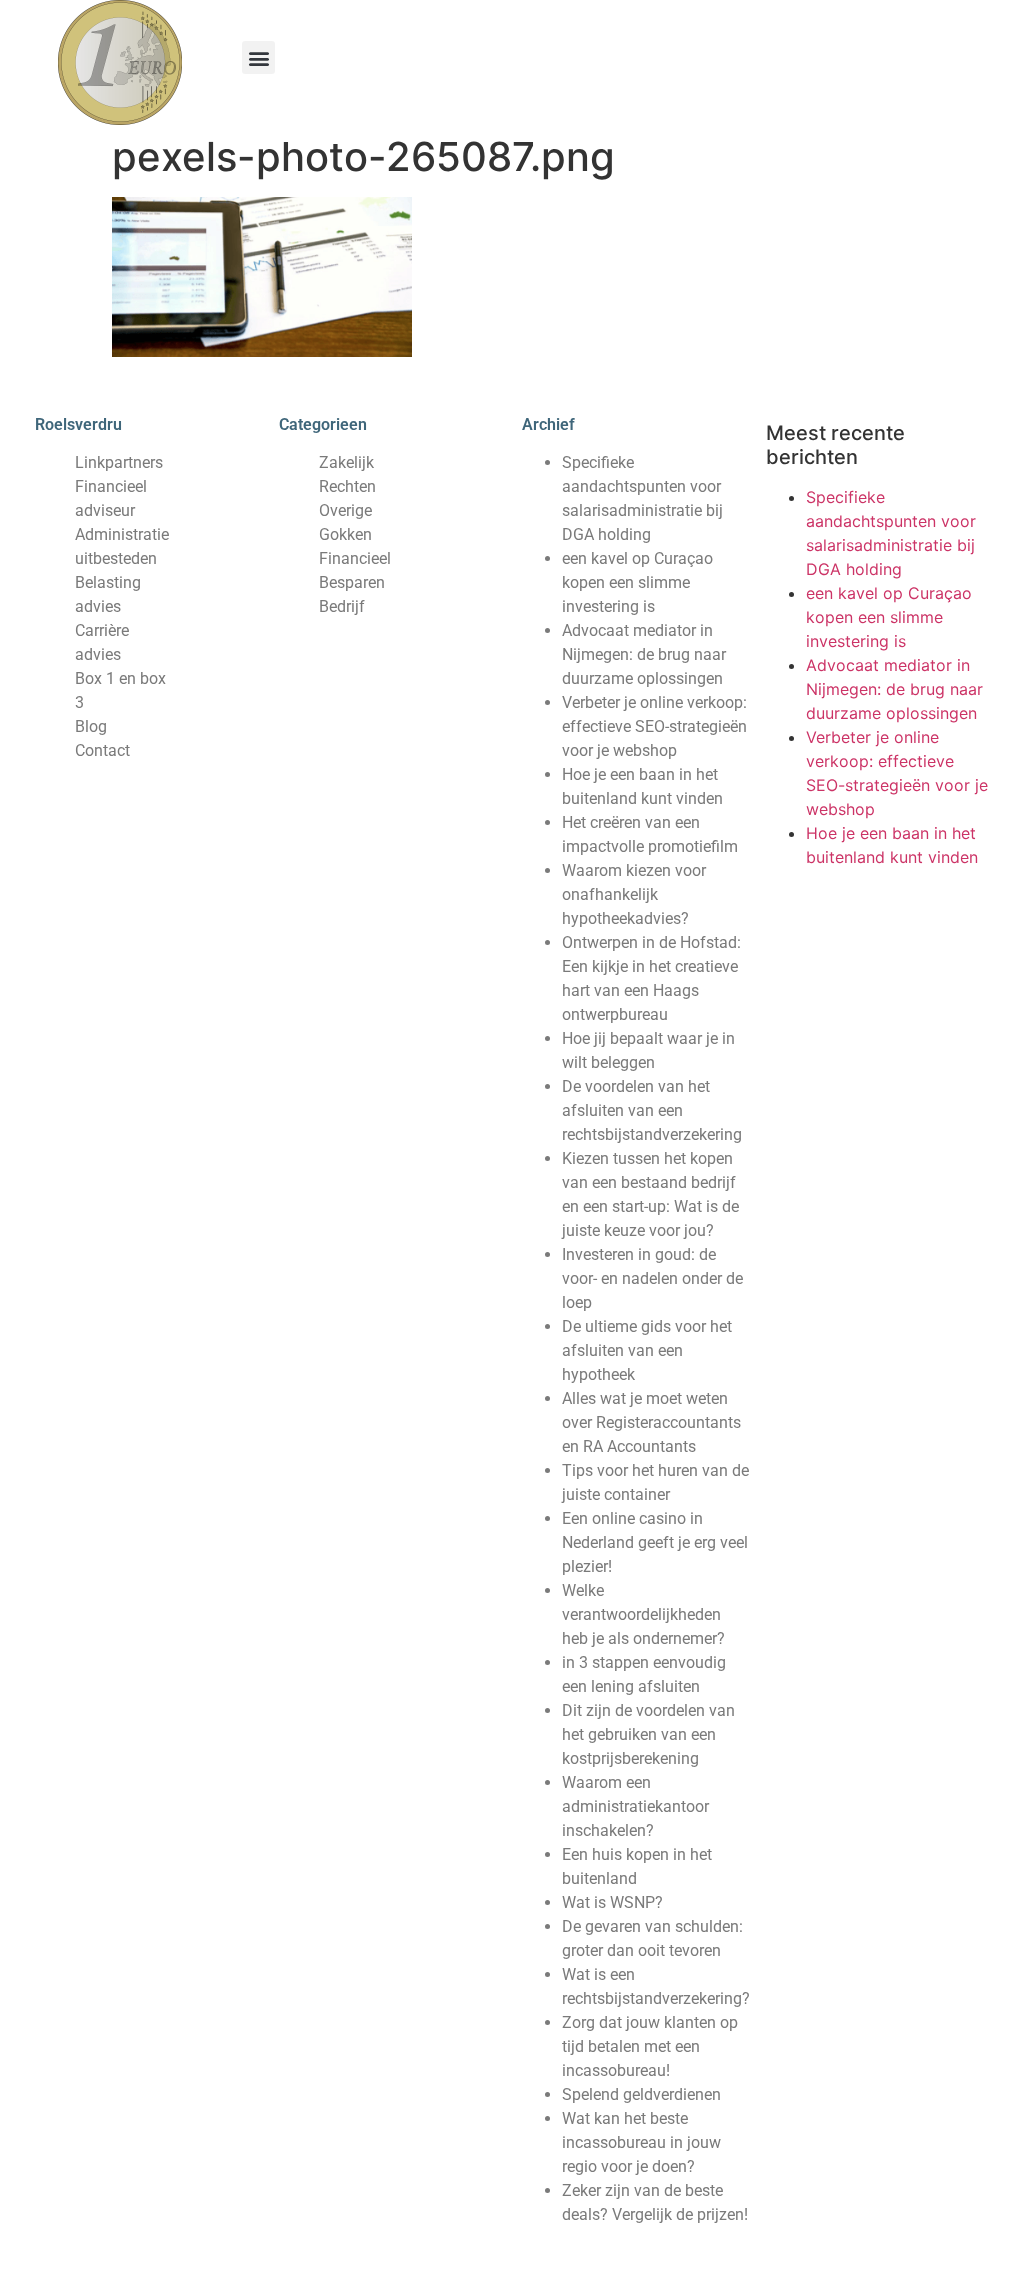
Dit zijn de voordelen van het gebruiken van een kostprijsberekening (648, 1734)
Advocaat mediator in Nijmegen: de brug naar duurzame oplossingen (644, 654)
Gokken (345, 534)
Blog (91, 726)
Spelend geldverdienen (641, 2094)
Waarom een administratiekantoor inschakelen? (635, 1806)
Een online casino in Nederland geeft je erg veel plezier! (655, 1542)
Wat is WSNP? (612, 1902)
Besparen (352, 582)
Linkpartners (119, 462)
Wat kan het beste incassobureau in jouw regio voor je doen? (641, 2142)
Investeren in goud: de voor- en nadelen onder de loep (652, 1278)
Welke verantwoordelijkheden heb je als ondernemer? (643, 1614)
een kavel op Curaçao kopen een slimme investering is (637, 582)
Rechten (347, 486)
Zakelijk (346, 462)
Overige (345, 510)
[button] (258, 57)
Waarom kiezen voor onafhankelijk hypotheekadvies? (634, 894)
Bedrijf (342, 606)
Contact (102, 750)
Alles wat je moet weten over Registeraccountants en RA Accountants (651, 1422)
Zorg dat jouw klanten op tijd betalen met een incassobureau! (650, 2046)
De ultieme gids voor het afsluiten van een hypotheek (647, 1350)
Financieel (355, 558)
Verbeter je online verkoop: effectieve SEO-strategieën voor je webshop (654, 726)
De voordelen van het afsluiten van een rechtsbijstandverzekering (652, 1110)
